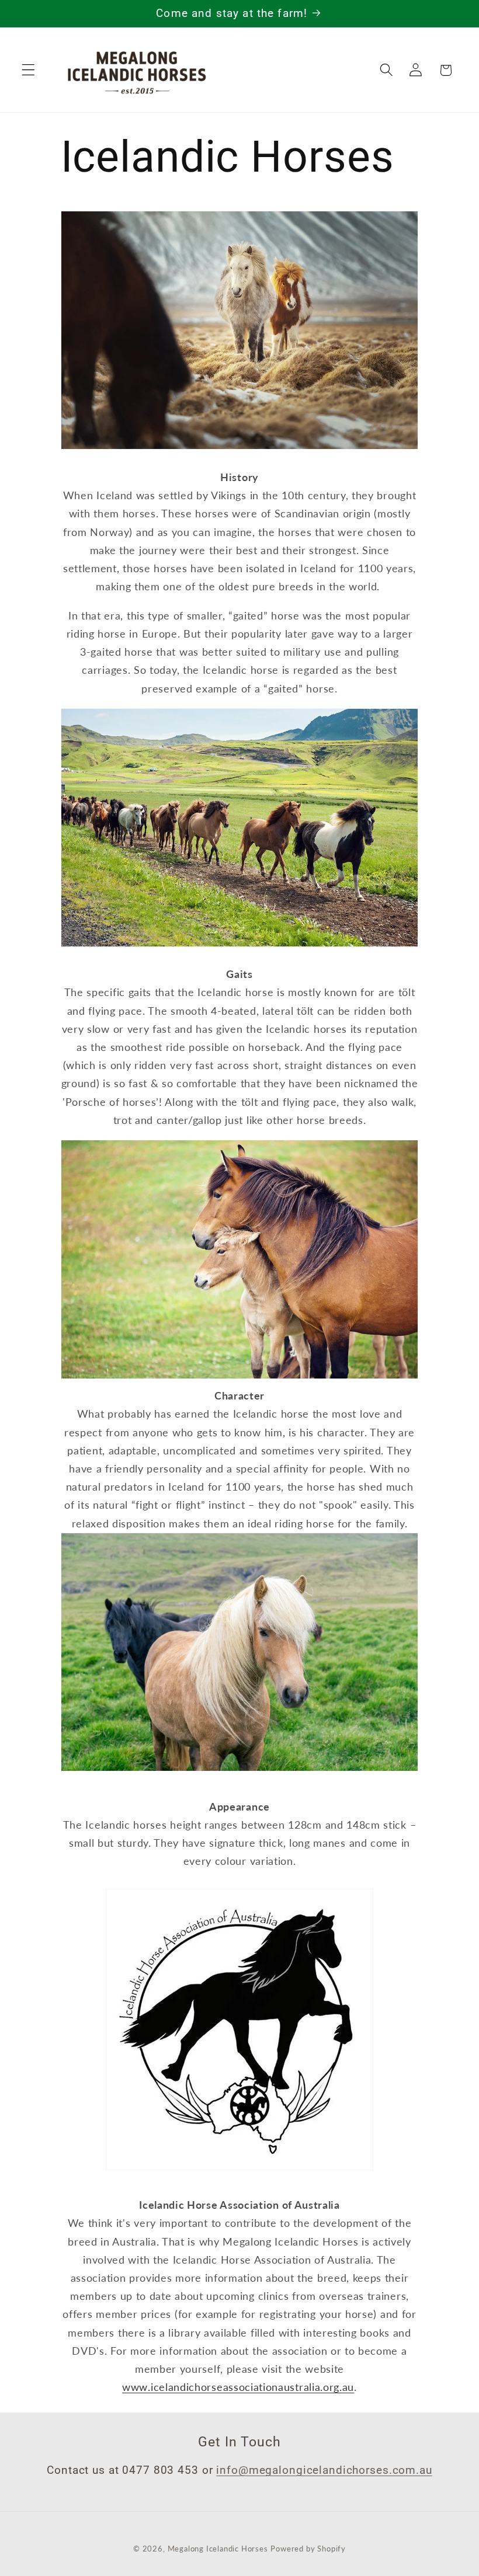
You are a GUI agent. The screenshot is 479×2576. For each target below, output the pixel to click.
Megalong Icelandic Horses (218, 2549)
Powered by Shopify (308, 2549)
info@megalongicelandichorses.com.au (324, 2470)
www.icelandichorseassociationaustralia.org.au (238, 2387)
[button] (28, 70)
